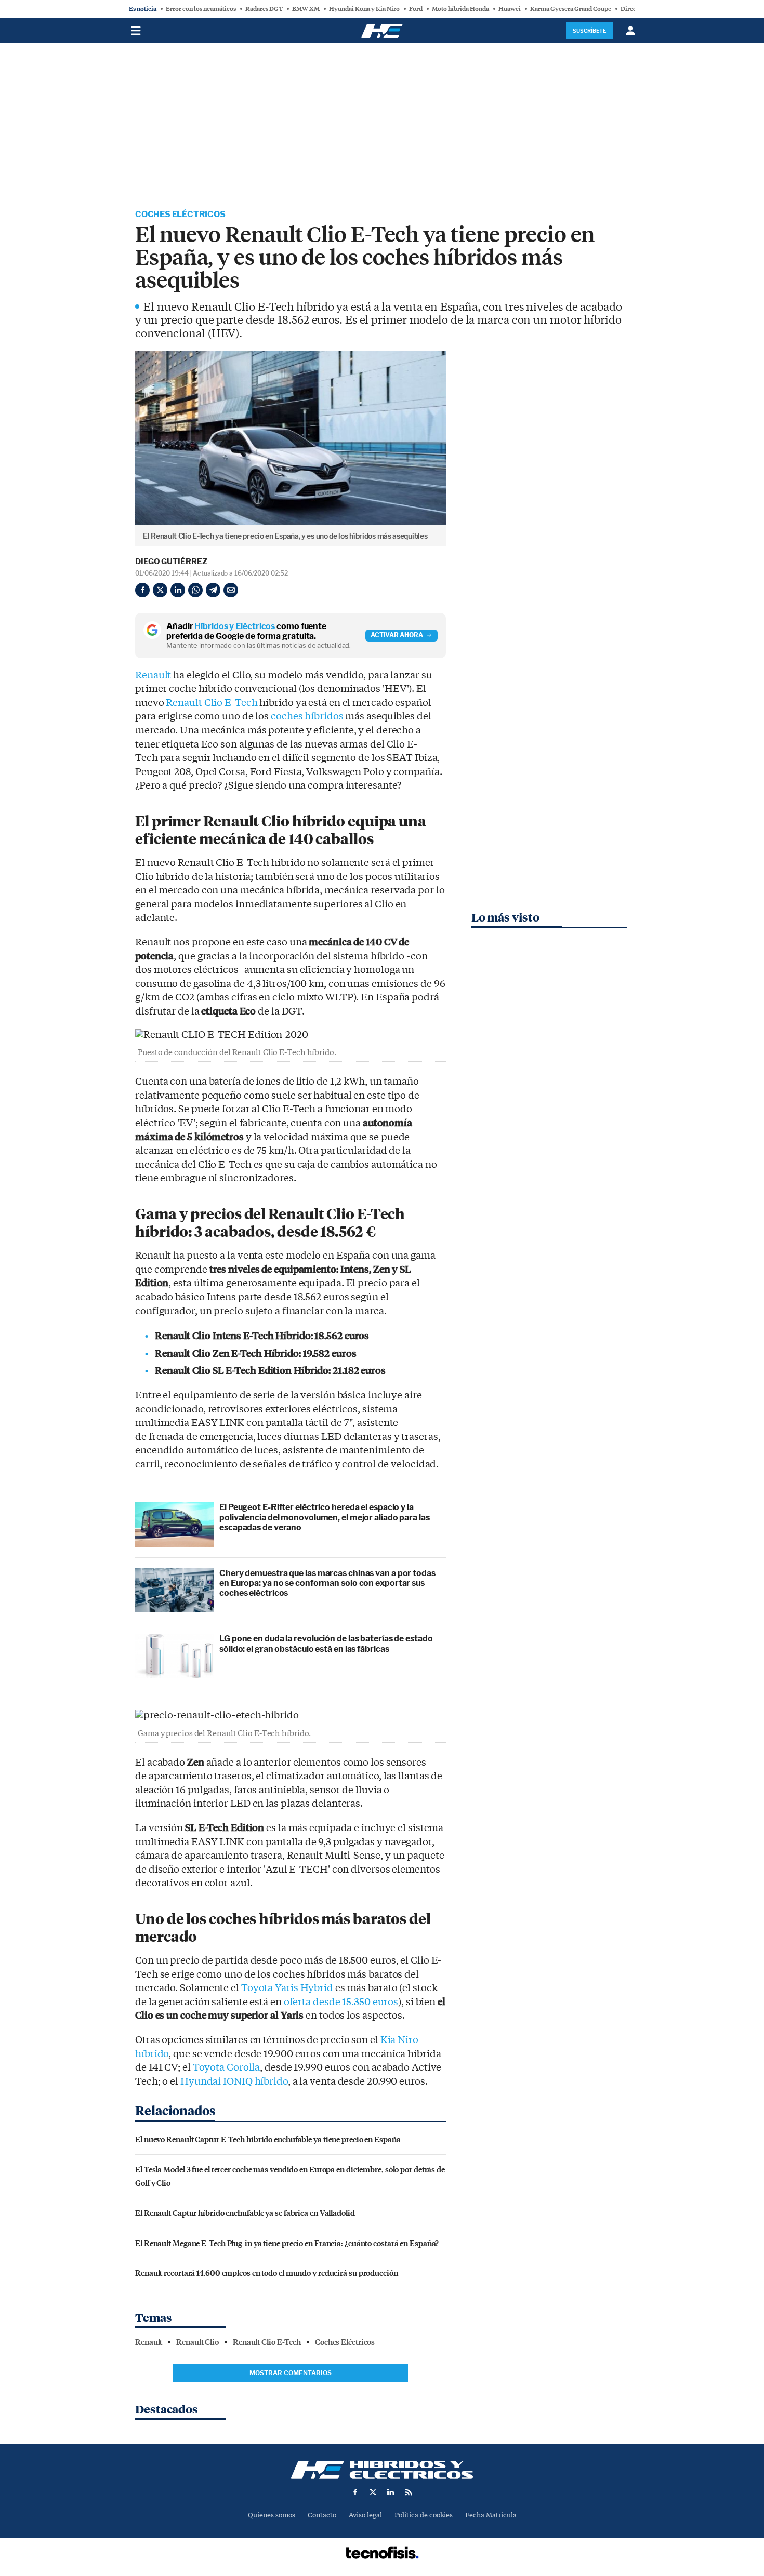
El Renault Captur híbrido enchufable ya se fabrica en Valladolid (245, 2213)
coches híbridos (307, 716)
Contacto (322, 2515)
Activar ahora (397, 635)
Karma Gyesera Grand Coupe (571, 9)
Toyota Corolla (227, 2067)
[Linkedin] (178, 590)
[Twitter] (160, 590)
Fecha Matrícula (491, 2515)
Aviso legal (365, 2515)
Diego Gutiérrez (171, 562)
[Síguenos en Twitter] (373, 2492)
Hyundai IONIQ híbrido (234, 2081)
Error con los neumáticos (201, 9)
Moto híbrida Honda (460, 9)
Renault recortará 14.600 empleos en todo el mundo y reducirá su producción (267, 2272)
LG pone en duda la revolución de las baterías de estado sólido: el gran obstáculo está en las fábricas (326, 1644)
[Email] (231, 590)
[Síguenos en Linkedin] (391, 2492)
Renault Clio (197, 2342)
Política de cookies (424, 2515)
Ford (416, 9)
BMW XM (306, 9)
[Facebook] (142, 590)
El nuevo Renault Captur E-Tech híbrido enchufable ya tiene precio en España (268, 2139)
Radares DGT (264, 9)
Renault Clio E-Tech (212, 703)
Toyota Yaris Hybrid (287, 1988)
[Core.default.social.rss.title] (409, 2492)
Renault (153, 675)
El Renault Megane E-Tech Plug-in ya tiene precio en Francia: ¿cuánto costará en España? (287, 2243)
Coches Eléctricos (180, 214)
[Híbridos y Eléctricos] (382, 2470)
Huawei (510, 9)
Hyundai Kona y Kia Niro (364, 9)
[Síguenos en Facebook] (355, 2492)
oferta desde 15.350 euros (341, 2002)
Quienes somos (272, 2515)
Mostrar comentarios (291, 2373)
